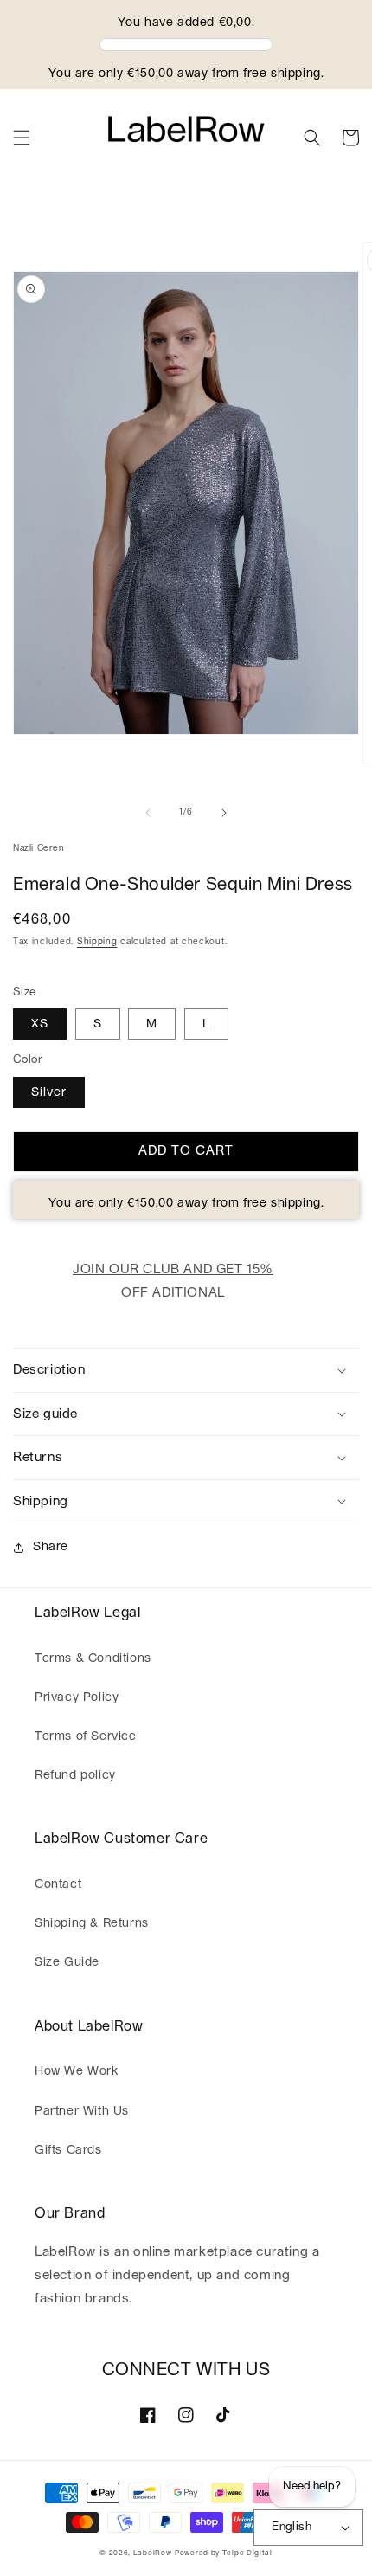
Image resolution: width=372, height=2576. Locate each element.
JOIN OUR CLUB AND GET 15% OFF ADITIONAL (173, 1281)
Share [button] (51, 1547)
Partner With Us (82, 2111)
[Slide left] (148, 813)
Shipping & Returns (92, 1923)
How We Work (77, 2071)
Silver (49, 1092)
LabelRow (153, 2553)
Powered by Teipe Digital (224, 2553)
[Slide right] (224, 813)
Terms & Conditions (93, 1658)
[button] (22, 138)
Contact (58, 1884)
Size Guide (67, 1962)
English (292, 2527)
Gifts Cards (68, 2150)
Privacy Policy (77, 1697)
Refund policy (75, 1775)
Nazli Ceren (39, 848)
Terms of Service (86, 1736)
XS (40, 1024)
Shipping (97, 942)
